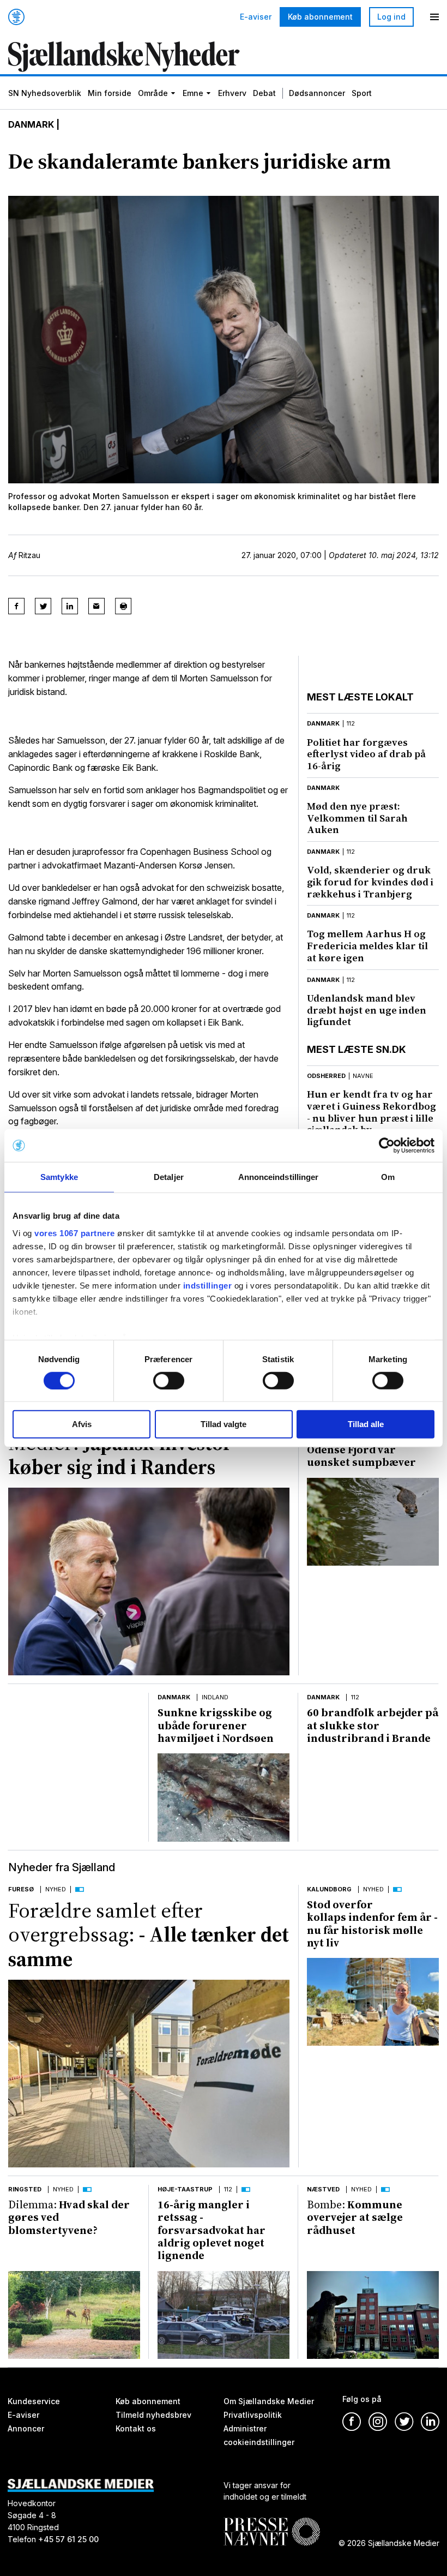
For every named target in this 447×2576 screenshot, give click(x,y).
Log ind (391, 17)
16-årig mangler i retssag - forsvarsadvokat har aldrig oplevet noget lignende (212, 2230)
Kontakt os (136, 2428)
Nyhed (56, 1889)
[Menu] (434, 17)
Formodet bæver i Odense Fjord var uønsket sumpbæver (361, 1450)
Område (153, 93)
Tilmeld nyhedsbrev (153, 2415)
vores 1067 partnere (75, 1233)
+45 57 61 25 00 (68, 2540)
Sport (362, 93)
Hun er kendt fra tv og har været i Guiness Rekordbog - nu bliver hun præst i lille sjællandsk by (372, 1112)
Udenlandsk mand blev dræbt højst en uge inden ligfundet (367, 1010)
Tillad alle (366, 1424)
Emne (193, 93)
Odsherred (326, 1076)
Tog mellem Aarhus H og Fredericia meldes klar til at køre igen (367, 945)
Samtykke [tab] (59, 1177)
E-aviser (256, 17)
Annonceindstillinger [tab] (279, 1177)
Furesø (21, 1889)
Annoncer (26, 2428)
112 (351, 723)
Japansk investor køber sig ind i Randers (120, 1455)
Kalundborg (329, 1889)
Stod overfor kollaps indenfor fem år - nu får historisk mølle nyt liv (372, 1924)
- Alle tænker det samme (149, 1935)
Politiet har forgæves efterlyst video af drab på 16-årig (366, 754)
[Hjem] (16, 17)
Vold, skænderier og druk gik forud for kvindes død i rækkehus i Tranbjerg (370, 882)
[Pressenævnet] (272, 2523)
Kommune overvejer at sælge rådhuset (355, 2217)
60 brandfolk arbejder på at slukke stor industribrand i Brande (373, 1725)
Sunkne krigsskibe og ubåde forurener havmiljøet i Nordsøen (216, 1725)
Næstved (323, 2189)
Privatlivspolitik (253, 2415)
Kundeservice (34, 2401)
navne (363, 1076)
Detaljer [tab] (169, 1177)
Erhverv (232, 93)
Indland (215, 1697)
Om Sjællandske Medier (269, 2401)
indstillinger (208, 1285)
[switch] (169, 1381)
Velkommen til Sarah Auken (357, 818)
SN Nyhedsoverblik (45, 93)
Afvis (82, 1424)
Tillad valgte (224, 1424)
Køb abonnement (320, 17)
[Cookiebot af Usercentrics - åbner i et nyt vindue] (387, 1146)
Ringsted (25, 2189)
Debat (264, 93)
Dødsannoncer (317, 93)
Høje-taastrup (185, 2189)
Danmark (31, 124)
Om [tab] (388, 1177)
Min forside (110, 93)
